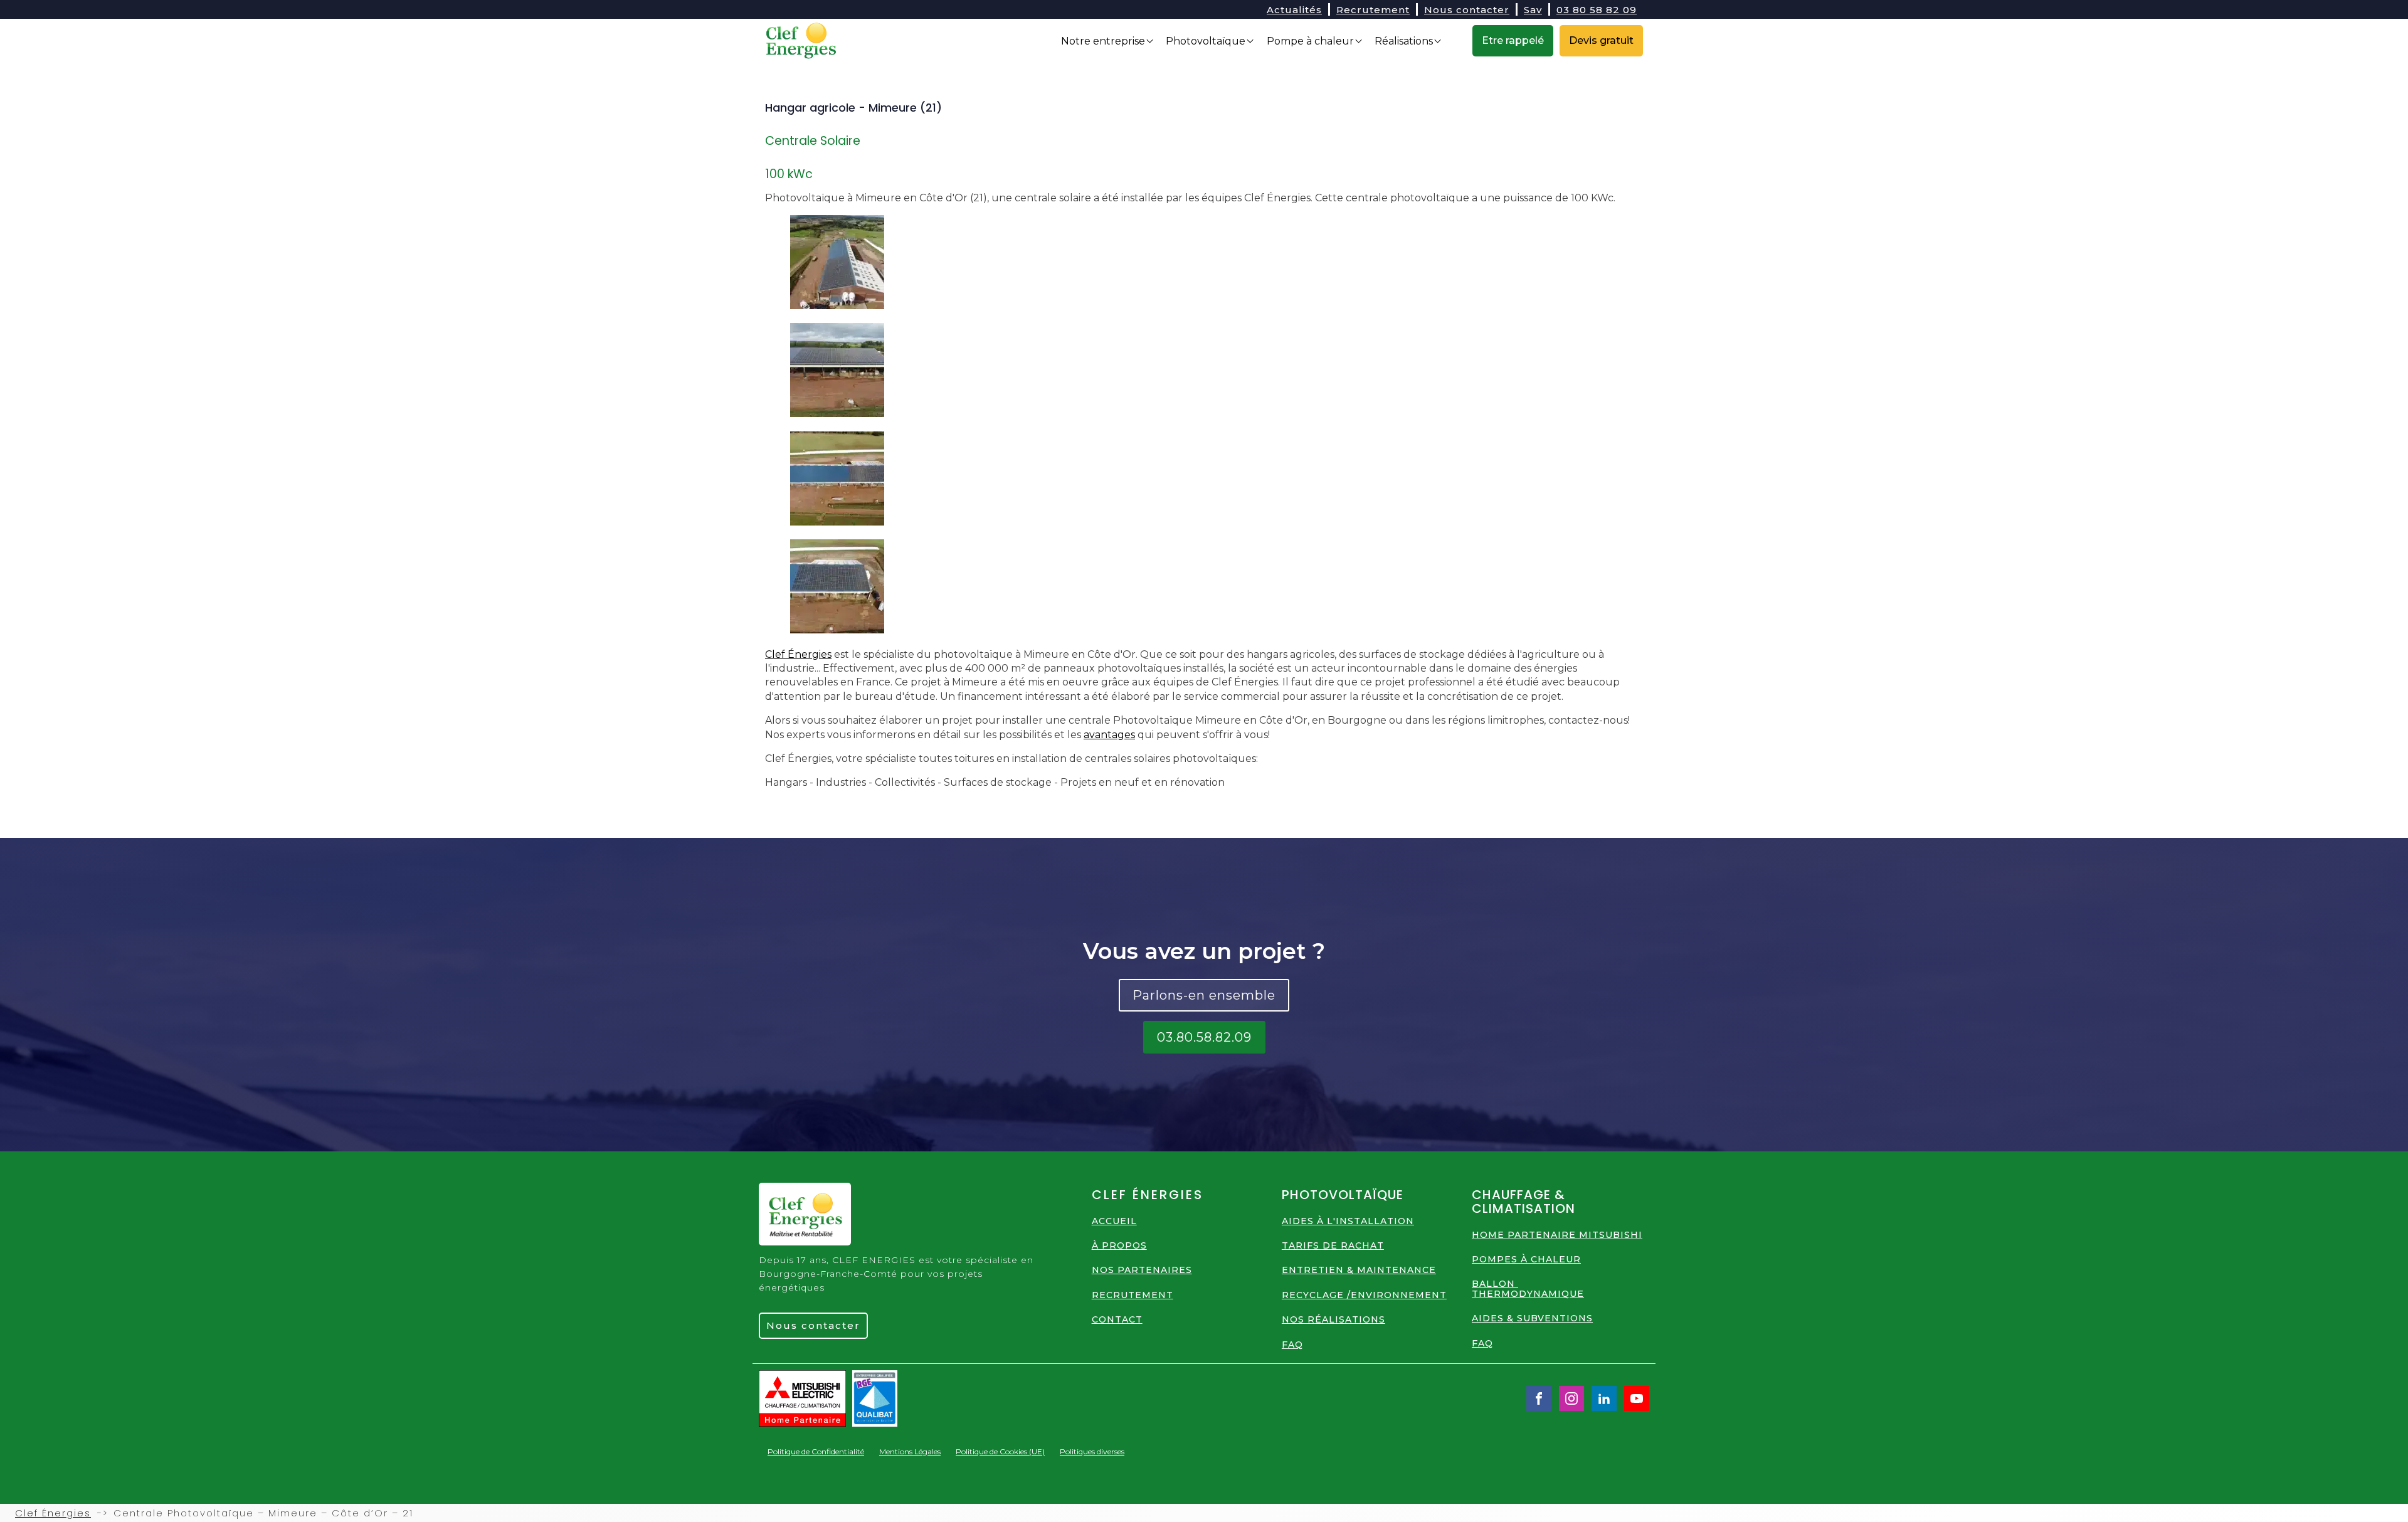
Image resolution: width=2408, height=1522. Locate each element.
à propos (1119, 1246)
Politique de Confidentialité (816, 1451)
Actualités (1294, 10)
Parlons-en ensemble (1204, 995)
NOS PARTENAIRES (1142, 1270)
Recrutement (1373, 10)
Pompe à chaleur (1310, 41)
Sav (1533, 10)
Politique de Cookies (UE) (1000, 1451)
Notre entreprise (1103, 41)
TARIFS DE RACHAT (1333, 1246)
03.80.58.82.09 (1204, 1037)
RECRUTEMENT (1133, 1295)
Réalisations (1404, 41)
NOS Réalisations (1333, 1320)
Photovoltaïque (1206, 41)
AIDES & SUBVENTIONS (1532, 1319)
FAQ (1292, 1345)
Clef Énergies (798, 654)
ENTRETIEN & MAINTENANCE (1359, 1270)
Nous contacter (1467, 10)
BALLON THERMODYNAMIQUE (1528, 1289)
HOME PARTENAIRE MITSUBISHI (1557, 1235)
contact (1117, 1320)
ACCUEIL (1114, 1221)
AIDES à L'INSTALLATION (1348, 1221)
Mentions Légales (910, 1451)
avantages (1109, 735)
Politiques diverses (1092, 1451)
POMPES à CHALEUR (1526, 1260)
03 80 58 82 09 (1597, 10)
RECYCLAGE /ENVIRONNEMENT (1364, 1295)
